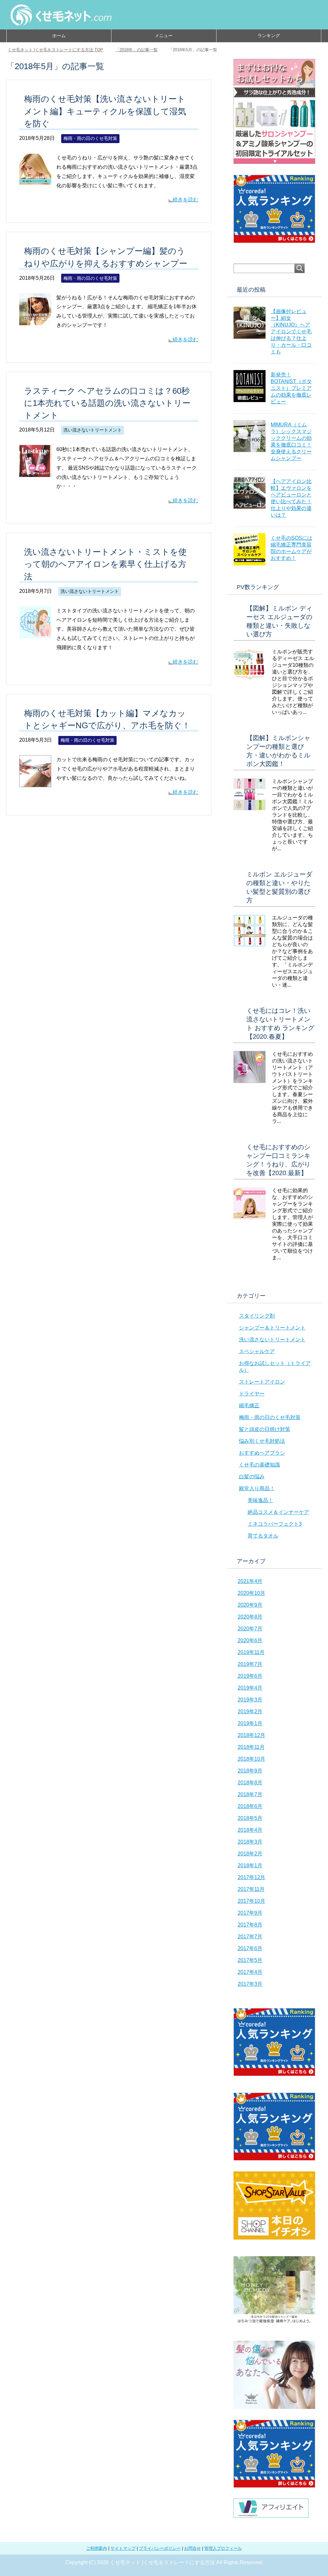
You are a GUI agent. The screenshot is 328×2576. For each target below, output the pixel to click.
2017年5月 (250, 1960)
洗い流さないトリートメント (93, 430)
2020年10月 (251, 1593)
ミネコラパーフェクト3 (275, 1524)
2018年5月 (250, 1818)
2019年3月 (250, 1700)
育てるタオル (263, 1536)
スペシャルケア (257, 1351)
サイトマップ (123, 2548)
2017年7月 (250, 1937)
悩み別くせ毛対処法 (262, 1441)
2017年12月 (251, 1877)
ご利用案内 (97, 2548)
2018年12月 (251, 1735)
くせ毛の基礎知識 (259, 1465)
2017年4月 (250, 1972)
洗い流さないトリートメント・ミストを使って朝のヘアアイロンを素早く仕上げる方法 (105, 564)
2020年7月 (250, 1629)
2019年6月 (250, 1676)
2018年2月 (250, 1854)
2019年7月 (250, 1664)
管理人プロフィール (223, 2548)
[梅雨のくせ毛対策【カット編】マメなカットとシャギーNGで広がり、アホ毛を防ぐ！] (35, 782)
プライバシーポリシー (160, 2548)
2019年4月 (250, 1688)
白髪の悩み (252, 1477)
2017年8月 (250, 1925)
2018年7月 (250, 1794)
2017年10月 (251, 1901)
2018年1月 (250, 1865)
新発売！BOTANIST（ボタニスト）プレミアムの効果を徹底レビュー (291, 388)
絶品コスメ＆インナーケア (278, 1512)
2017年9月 (250, 1913)
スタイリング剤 (257, 1316)
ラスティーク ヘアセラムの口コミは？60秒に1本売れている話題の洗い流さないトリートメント (107, 403)
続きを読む (185, 200)
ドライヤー (252, 1394)
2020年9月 (250, 1605)
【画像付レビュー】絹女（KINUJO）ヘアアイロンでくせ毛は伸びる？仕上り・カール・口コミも (291, 331)
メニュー (164, 36)
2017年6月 (250, 1948)
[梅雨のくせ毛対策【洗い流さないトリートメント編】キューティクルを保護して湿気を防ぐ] (35, 180)
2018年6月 (250, 1806)
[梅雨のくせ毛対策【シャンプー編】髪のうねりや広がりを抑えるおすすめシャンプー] (35, 320)
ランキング (269, 36)
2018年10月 (251, 1759)
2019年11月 (251, 1652)
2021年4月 (250, 1581)
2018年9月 (250, 1771)
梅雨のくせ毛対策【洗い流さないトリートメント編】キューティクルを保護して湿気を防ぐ (105, 111)
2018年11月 (251, 1747)
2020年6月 (250, 1640)
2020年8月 (250, 1617)
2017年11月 (251, 1889)
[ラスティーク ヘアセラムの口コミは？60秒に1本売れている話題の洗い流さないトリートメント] (35, 472)
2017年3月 (250, 1984)
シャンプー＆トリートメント (272, 1328)
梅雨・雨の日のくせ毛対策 (90, 138)
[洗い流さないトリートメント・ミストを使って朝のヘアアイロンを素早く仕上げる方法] (35, 633)
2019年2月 (250, 1712)
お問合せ (193, 2548)
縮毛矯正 (249, 1405)
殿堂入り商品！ (257, 1488)
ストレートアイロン (262, 1382)
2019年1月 (250, 1723)
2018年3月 (250, 1842)
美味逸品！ (260, 1500)
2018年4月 (250, 1830)
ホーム (59, 36)
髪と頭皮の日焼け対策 (265, 1429)
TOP (59, 50)
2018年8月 (250, 1783)
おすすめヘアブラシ (262, 1453)
